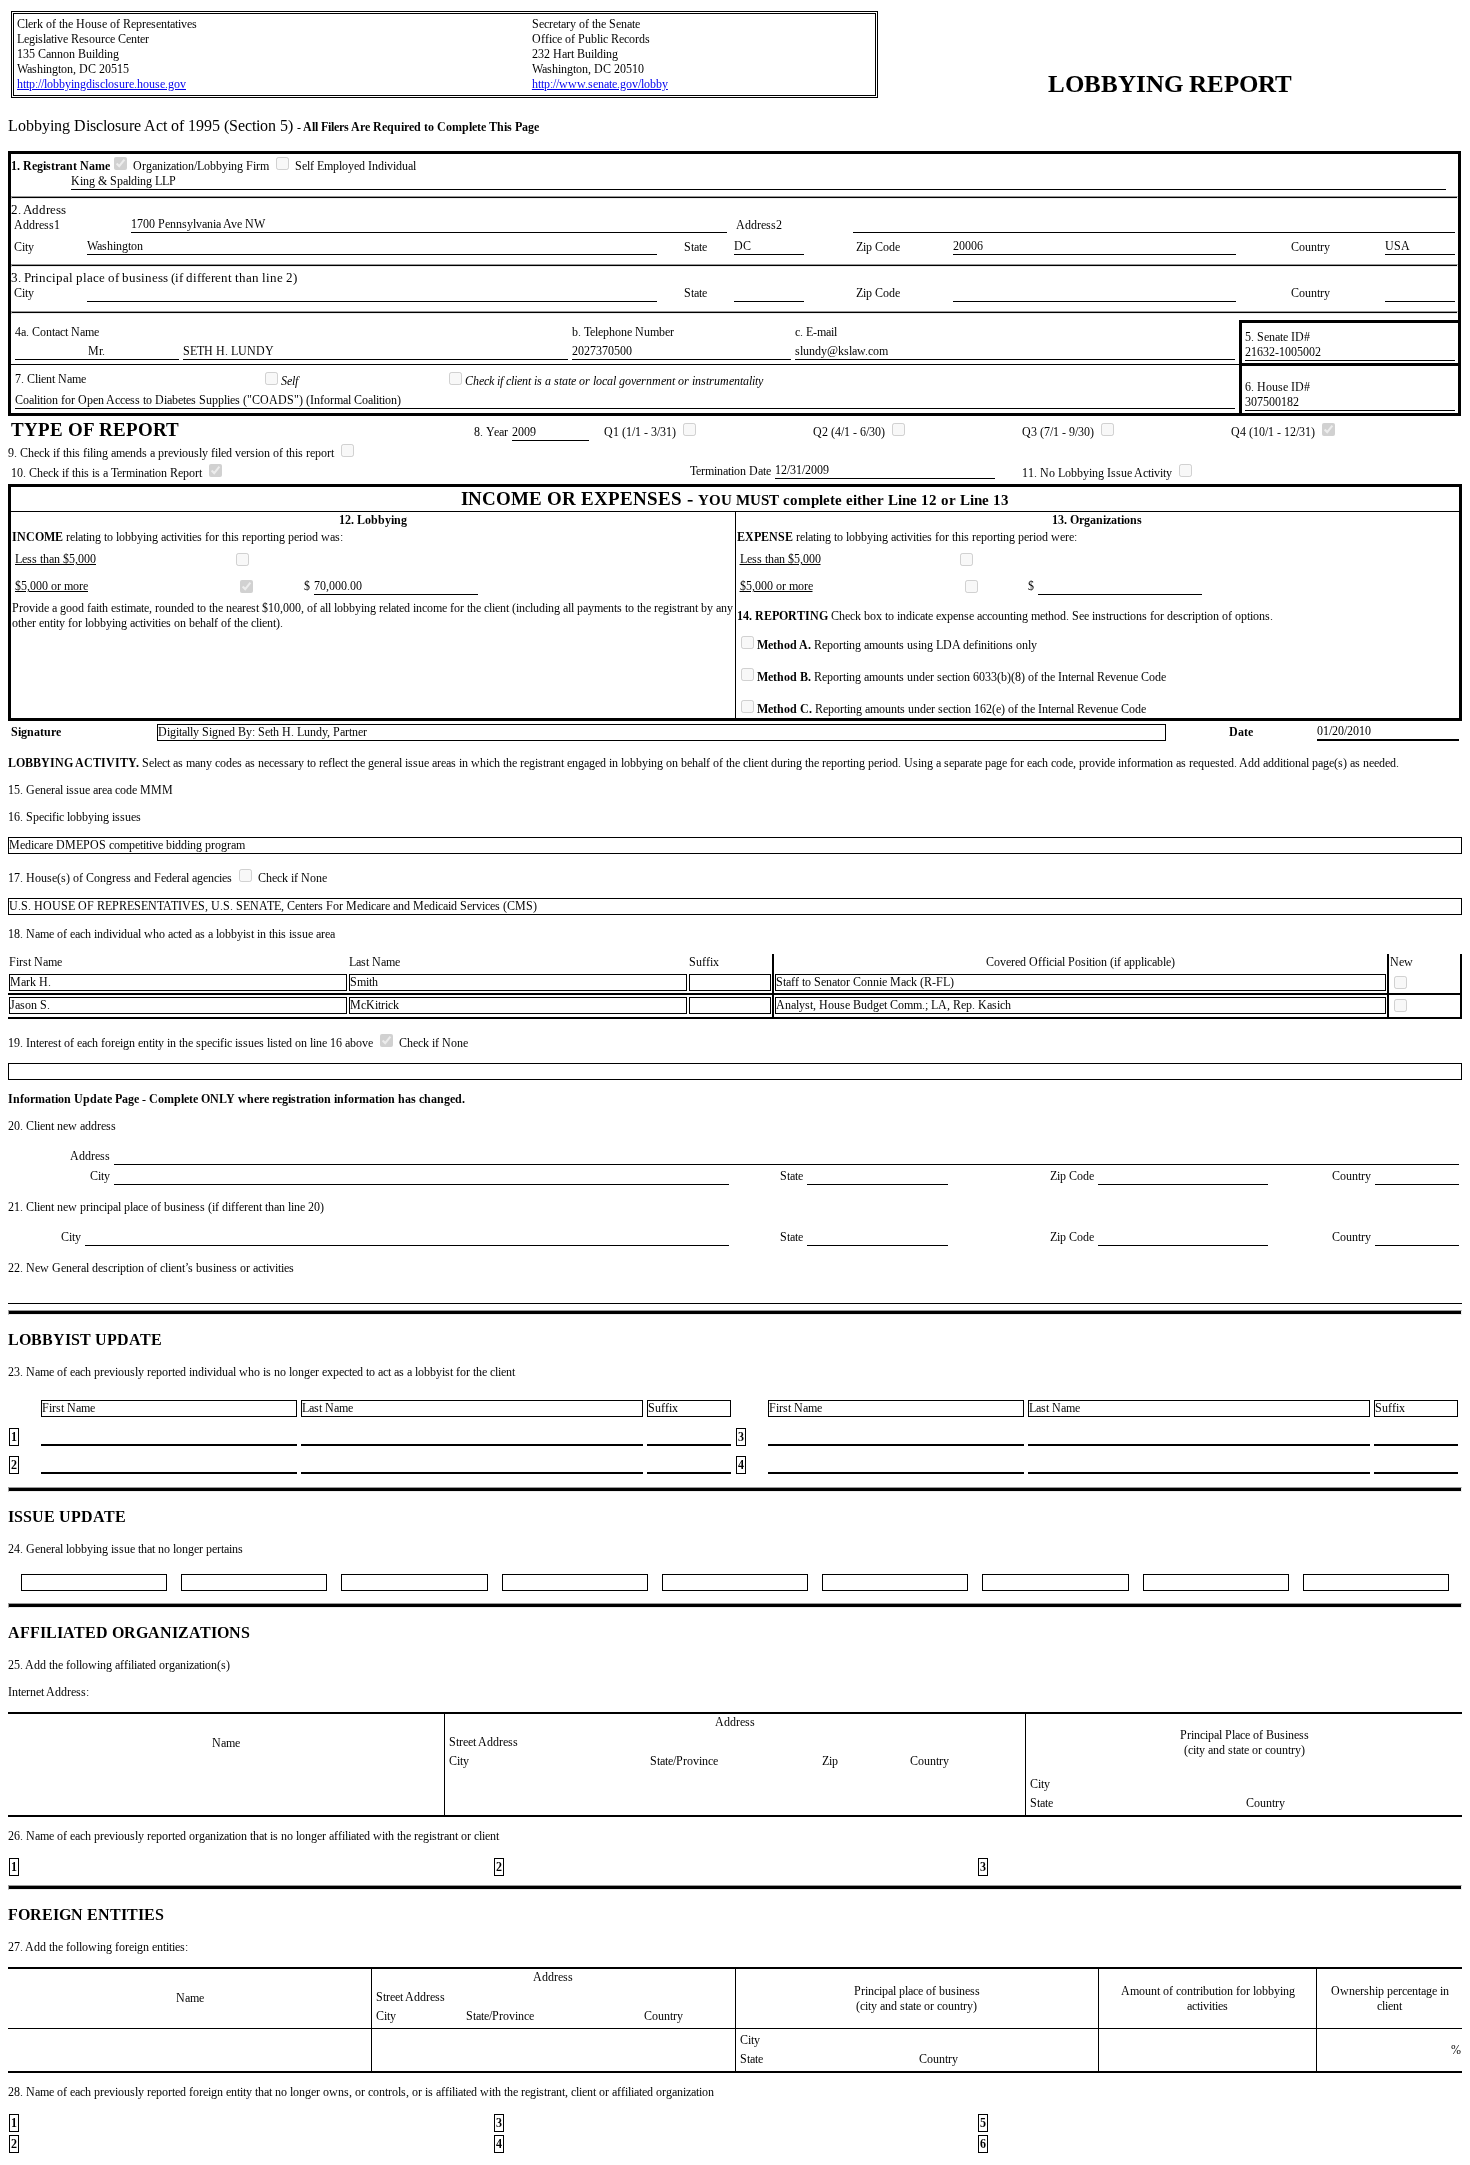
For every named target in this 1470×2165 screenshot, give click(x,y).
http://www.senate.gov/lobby (600, 84)
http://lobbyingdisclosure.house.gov (101, 84)
